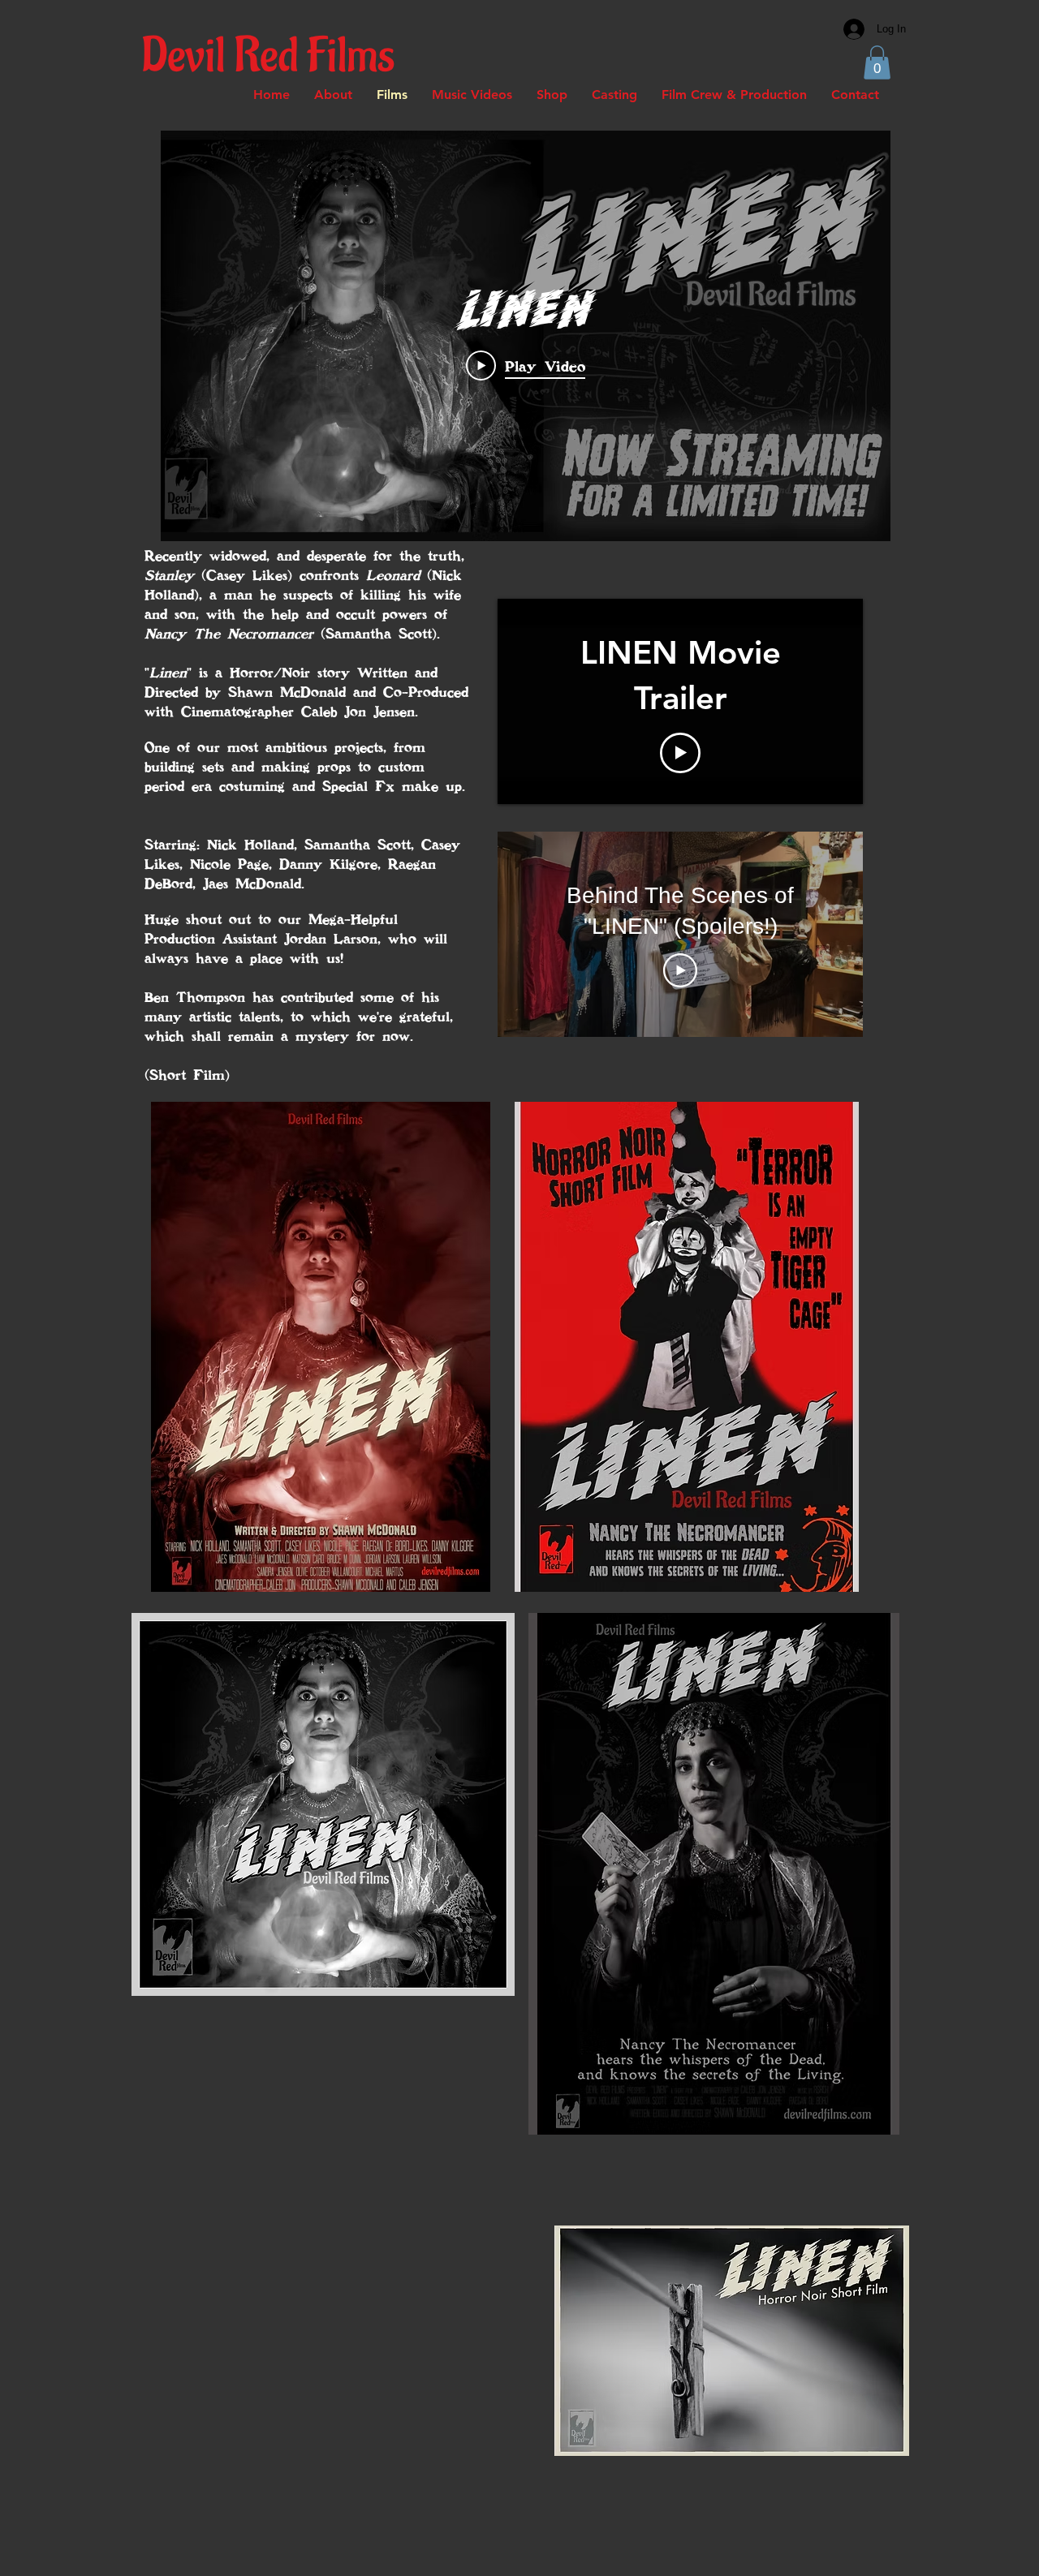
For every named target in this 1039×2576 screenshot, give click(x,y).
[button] (877, 62)
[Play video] (680, 753)
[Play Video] (680, 970)
